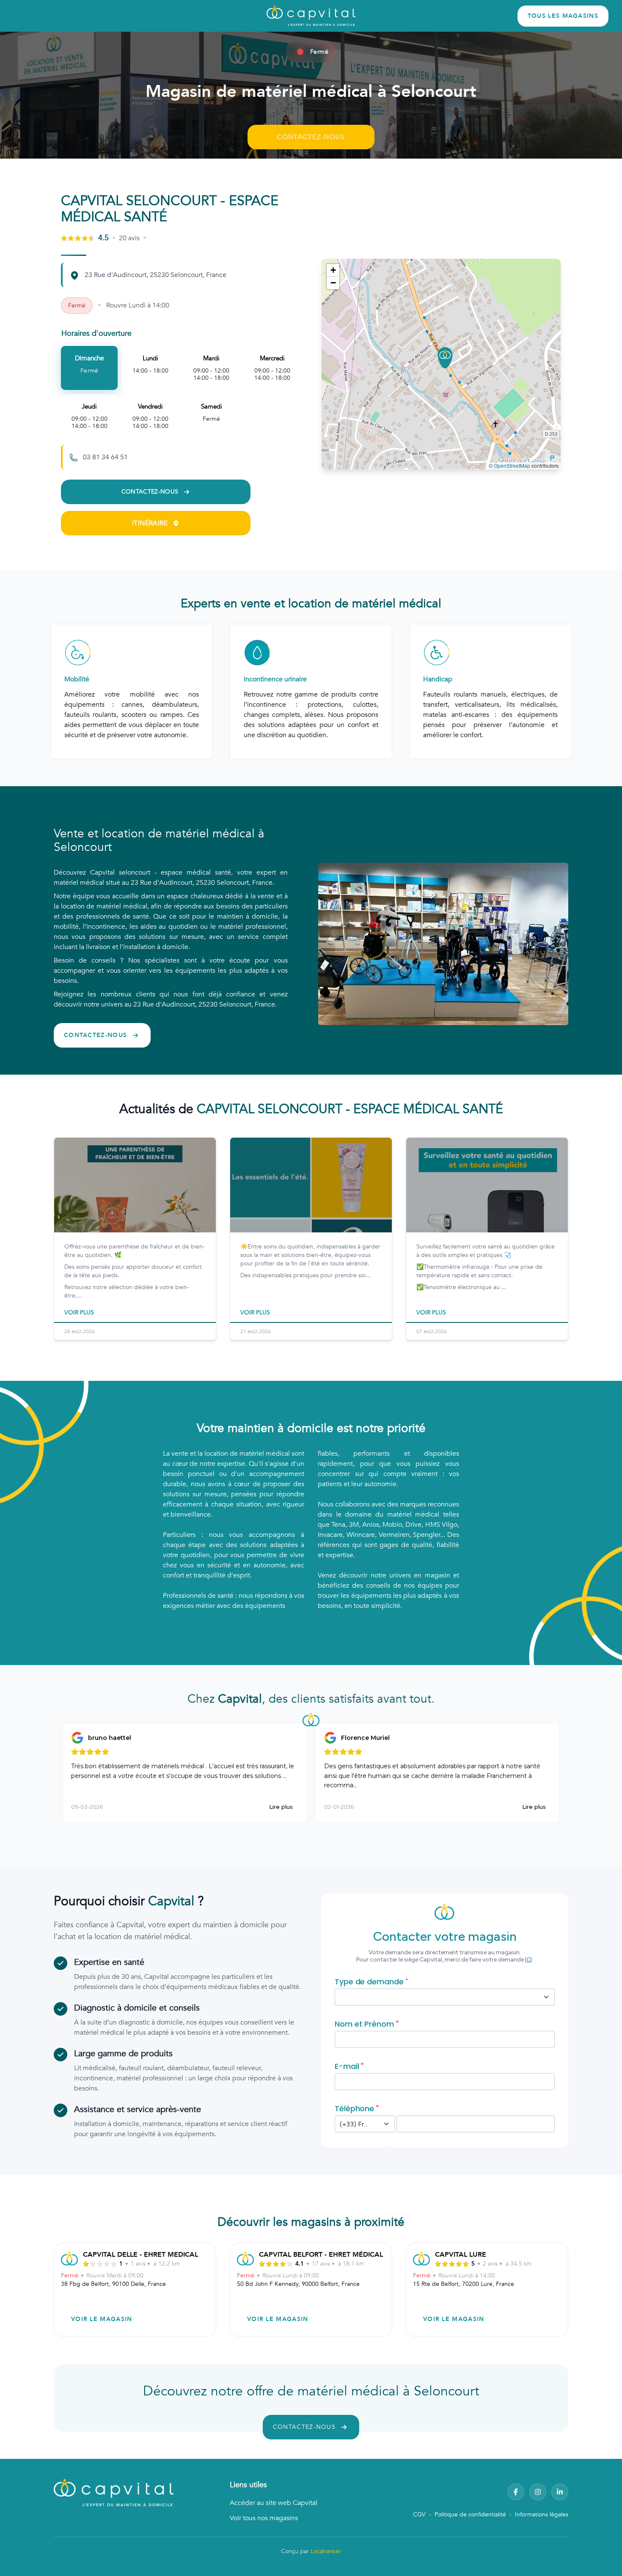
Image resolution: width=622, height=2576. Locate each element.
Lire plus (281, 1807)
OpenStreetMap (512, 465)
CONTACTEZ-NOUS (311, 137)
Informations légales (542, 2514)
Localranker (326, 2551)
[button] (445, 358)
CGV (419, 2514)
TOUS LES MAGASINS (563, 16)
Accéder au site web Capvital (274, 2503)
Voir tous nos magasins (264, 2518)
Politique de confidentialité (470, 2514)
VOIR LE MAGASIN (102, 2319)
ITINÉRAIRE (150, 523)
